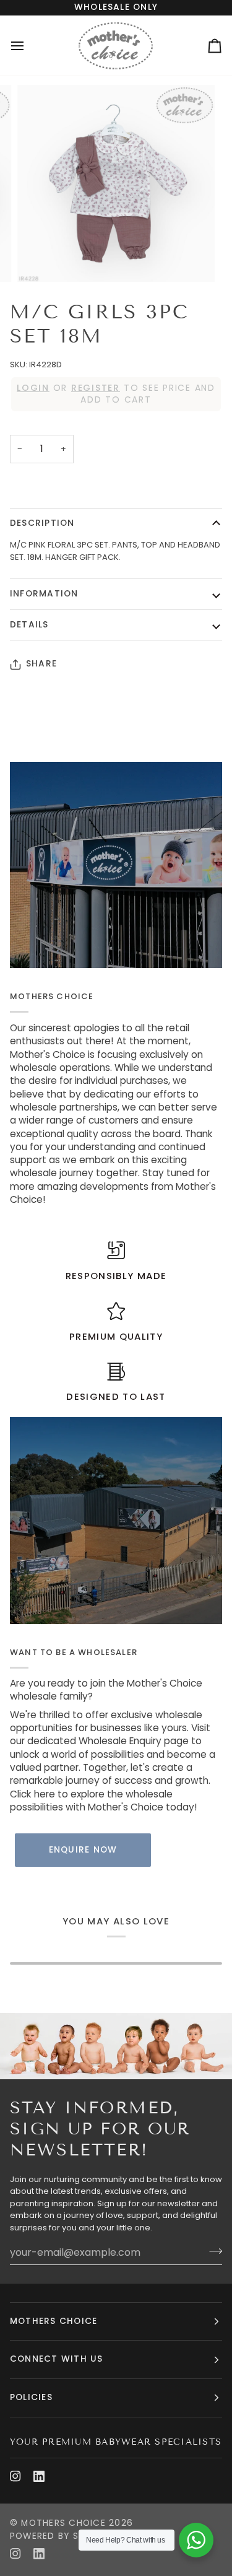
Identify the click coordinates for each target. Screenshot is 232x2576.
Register (96, 388)
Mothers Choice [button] (54, 2321)
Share (41, 664)
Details (29, 625)
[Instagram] (15, 2476)
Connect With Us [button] (57, 2359)
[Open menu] (28, 46)
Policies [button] (31, 2397)
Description (42, 523)
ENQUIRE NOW (83, 1850)
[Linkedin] (39, 2476)
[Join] (212, 2251)
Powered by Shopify (61, 2536)
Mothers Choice (63, 2523)
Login (33, 388)
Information (44, 594)
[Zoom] (41, 259)
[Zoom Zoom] (116, 184)
